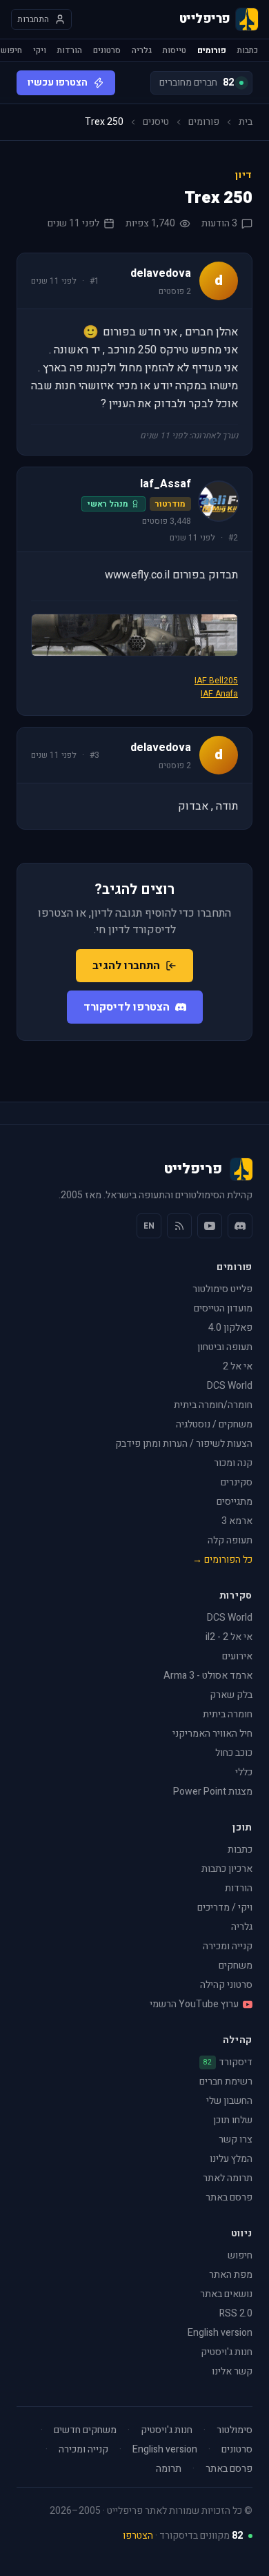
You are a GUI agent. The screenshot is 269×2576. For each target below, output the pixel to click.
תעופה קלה (230, 1540)
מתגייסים (235, 1502)
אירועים (237, 1656)
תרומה (169, 2469)
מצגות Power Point (213, 1792)
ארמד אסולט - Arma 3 (208, 1676)
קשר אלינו (232, 2371)
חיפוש (11, 50)
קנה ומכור (233, 1463)
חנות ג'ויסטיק (227, 2352)
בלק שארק (231, 1695)
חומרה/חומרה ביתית (213, 1405)
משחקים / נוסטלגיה (214, 1424)
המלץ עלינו (231, 2159)
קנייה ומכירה (228, 1946)
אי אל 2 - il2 (229, 1637)
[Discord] (240, 1226)
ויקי (40, 50)
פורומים (212, 50)
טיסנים (156, 122)
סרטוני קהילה (226, 1985)
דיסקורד (228, 2062)
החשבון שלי (229, 2101)
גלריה (142, 50)
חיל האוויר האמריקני (212, 1734)
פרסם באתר (229, 2197)
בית (246, 122)
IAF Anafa (219, 694)
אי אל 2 (238, 1366)
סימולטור (235, 2430)
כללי (244, 1772)
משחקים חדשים (85, 2430)
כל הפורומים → (222, 1560)
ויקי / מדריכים (225, 1907)
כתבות (248, 50)
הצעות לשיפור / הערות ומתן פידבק (184, 1444)
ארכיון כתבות (227, 1869)
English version (220, 2333)
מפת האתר (231, 2275)
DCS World (230, 1386)
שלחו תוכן (233, 2120)
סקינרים (237, 1482)
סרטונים (107, 50)
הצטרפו (138, 2536)
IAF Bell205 (216, 681)
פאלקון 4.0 (230, 1328)
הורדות (70, 50)
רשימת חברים (226, 2081)
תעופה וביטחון (225, 1347)
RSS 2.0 (236, 2313)
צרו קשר (236, 2139)
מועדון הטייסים (223, 1308)
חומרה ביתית (228, 1714)
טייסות (175, 50)
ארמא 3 (237, 1521)
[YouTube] (210, 1226)
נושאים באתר (226, 2294)
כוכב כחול (234, 1753)
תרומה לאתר (228, 2178)
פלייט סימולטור (222, 1289)
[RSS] (179, 1226)
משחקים (236, 1965)
